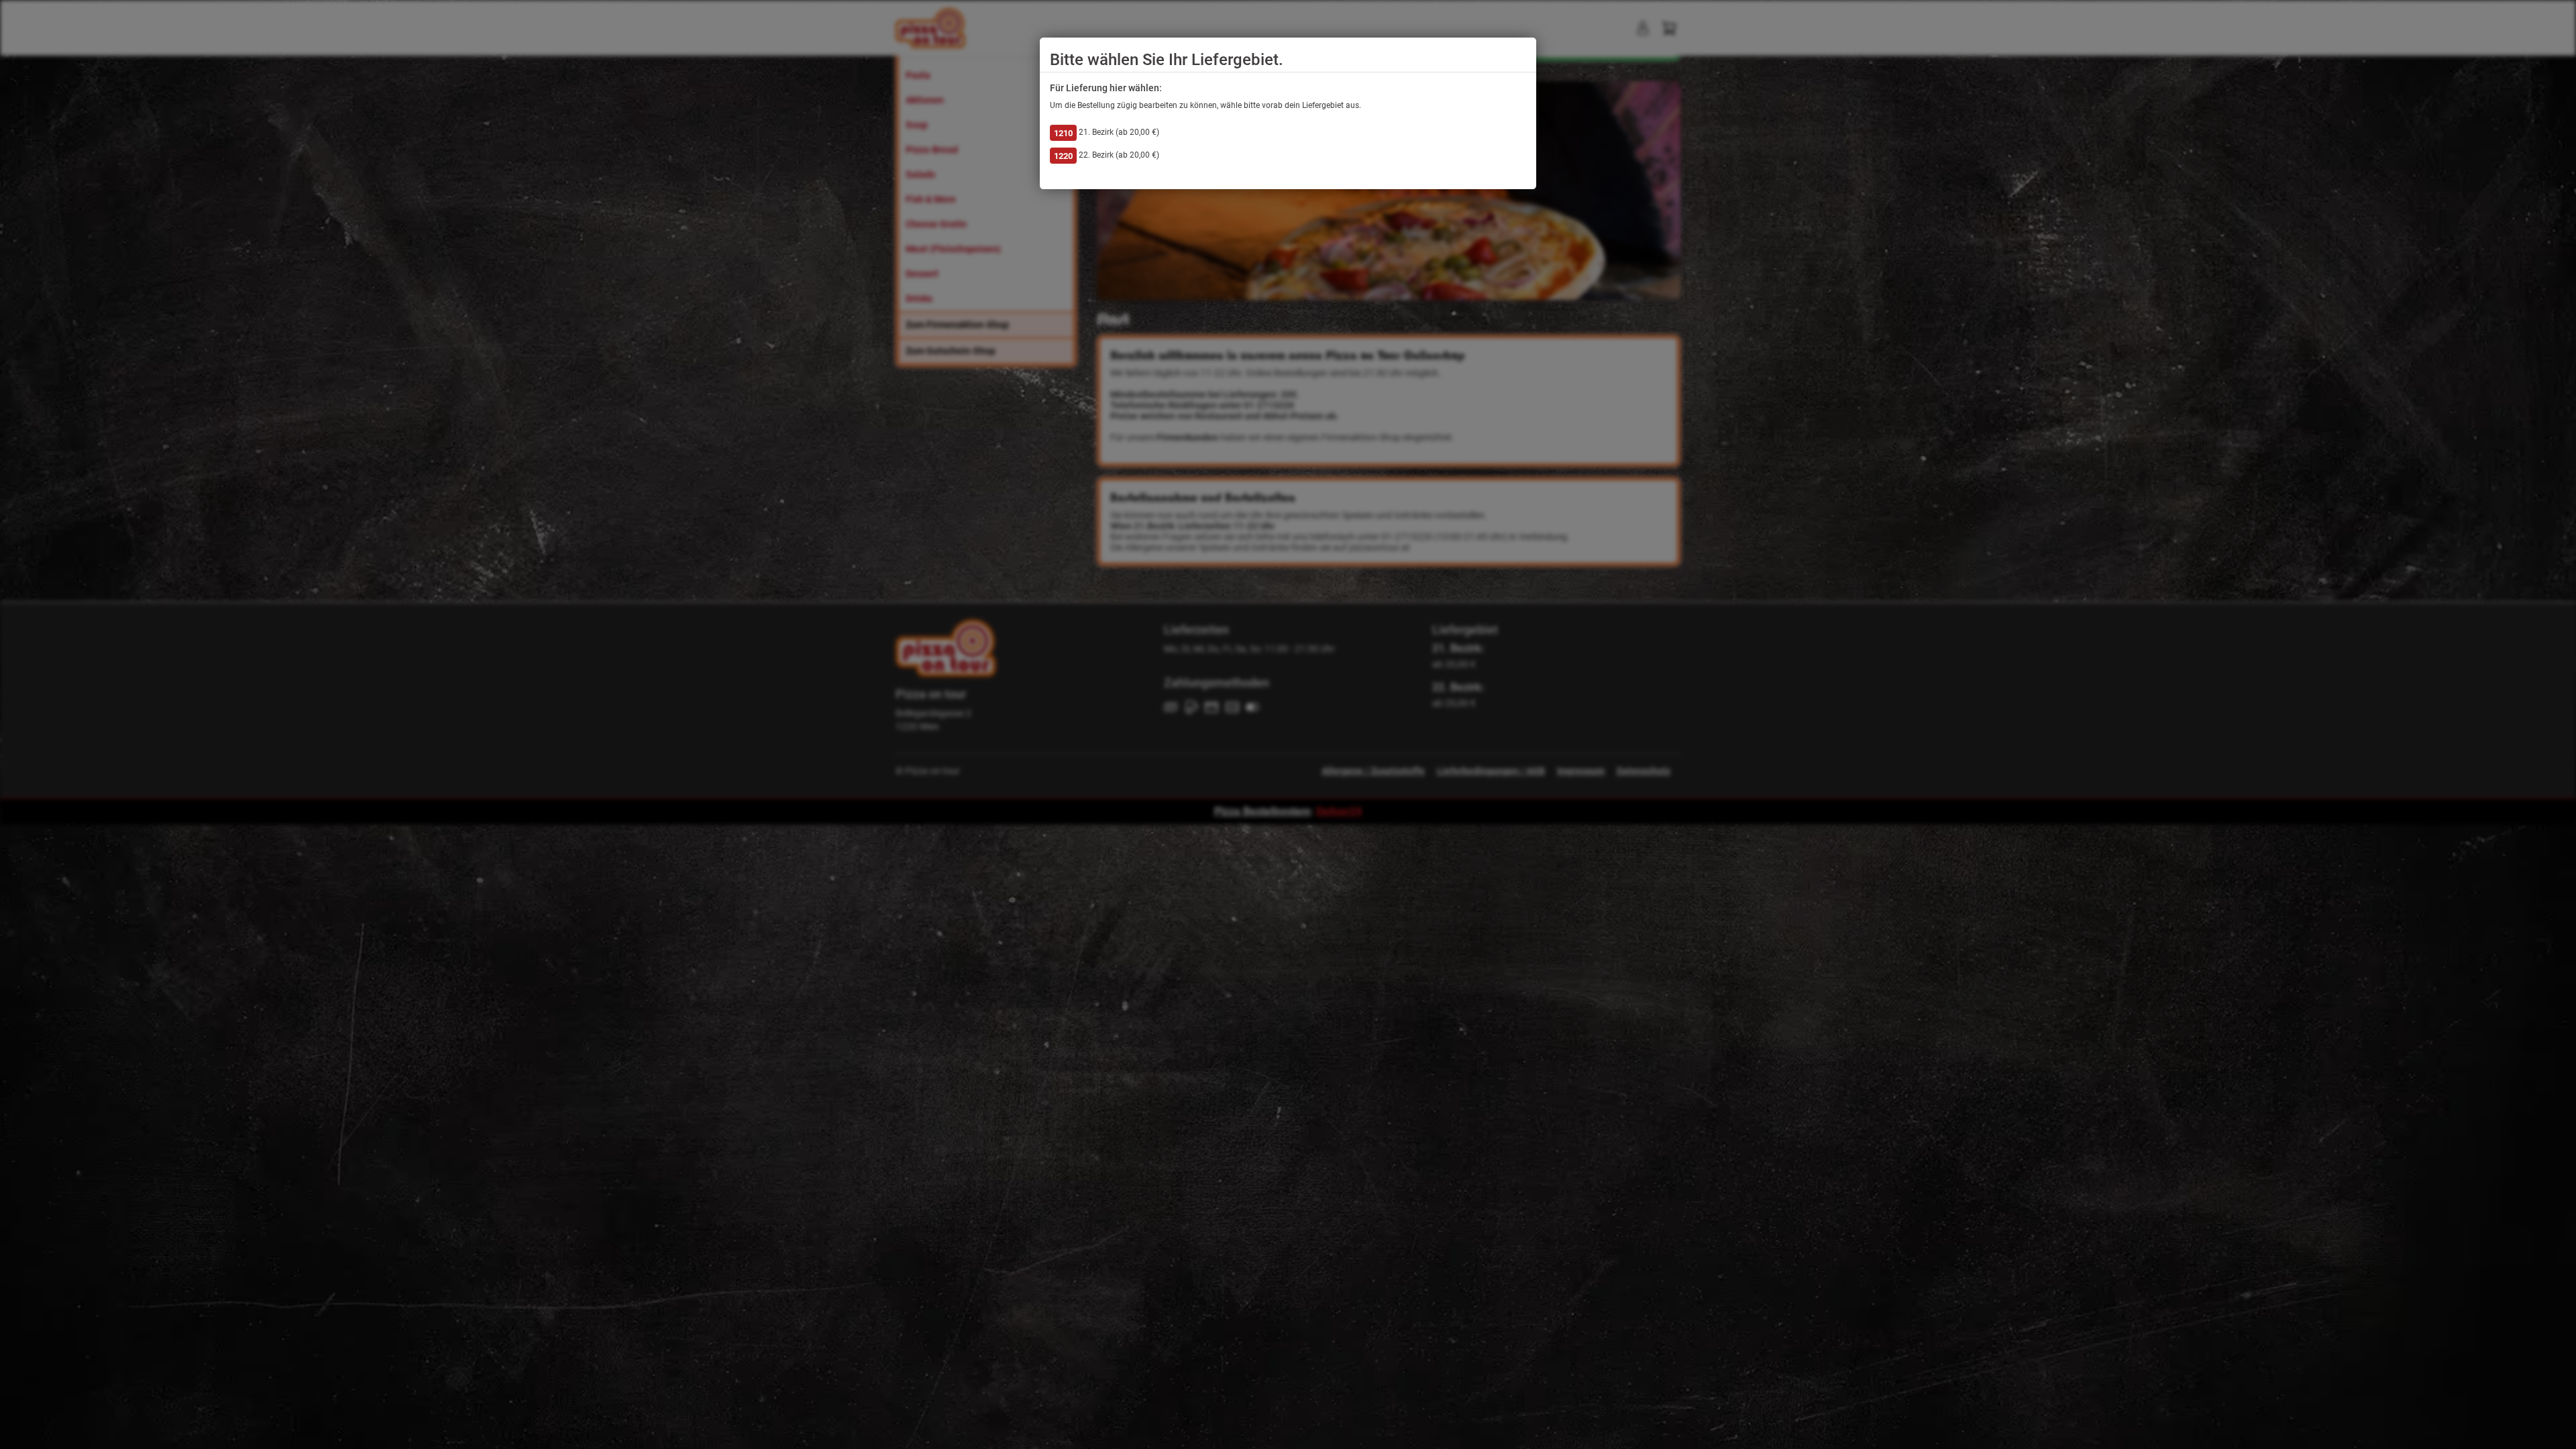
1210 (1063, 133)
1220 (1063, 156)
